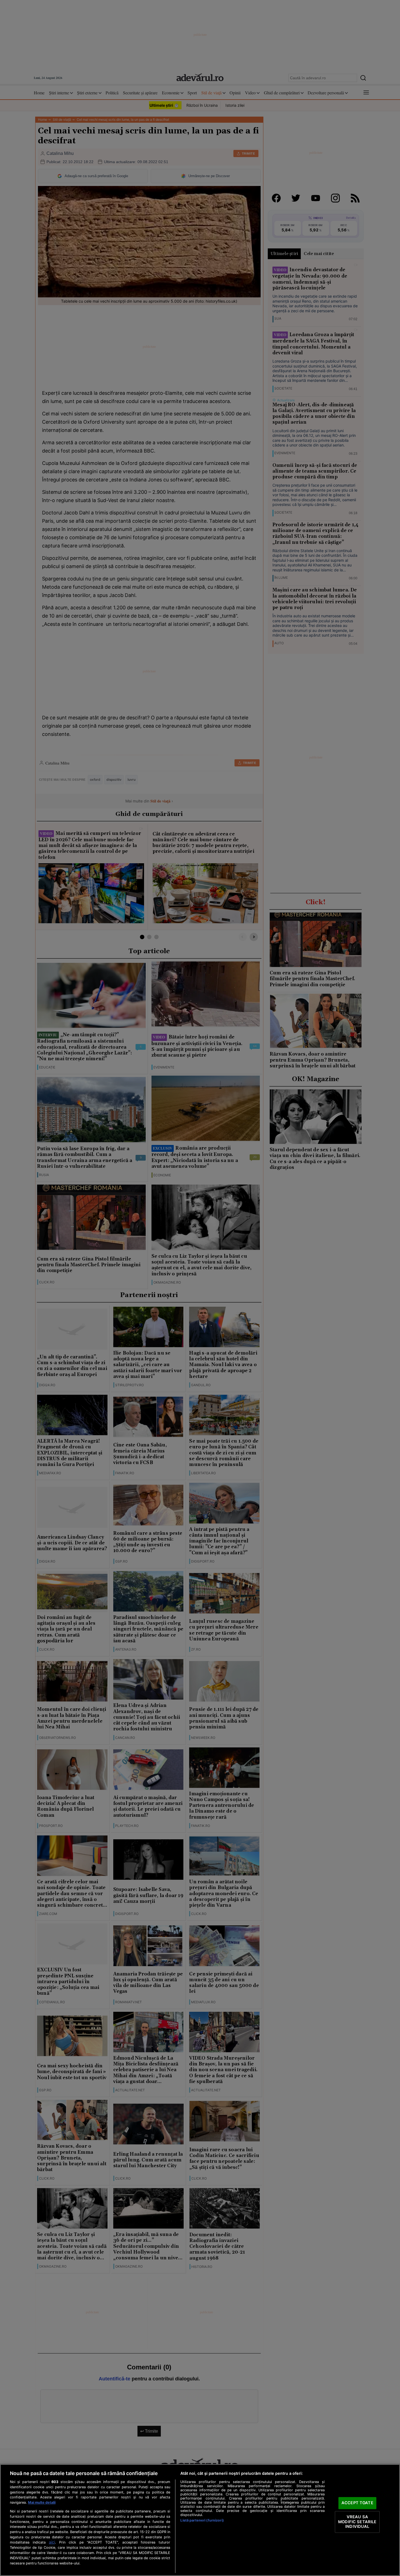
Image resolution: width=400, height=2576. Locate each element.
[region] (200, 2520)
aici (52, 2542)
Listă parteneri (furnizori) (202, 2520)
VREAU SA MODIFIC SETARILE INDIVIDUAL (357, 2522)
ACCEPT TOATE (357, 2503)
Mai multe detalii (42, 2502)
